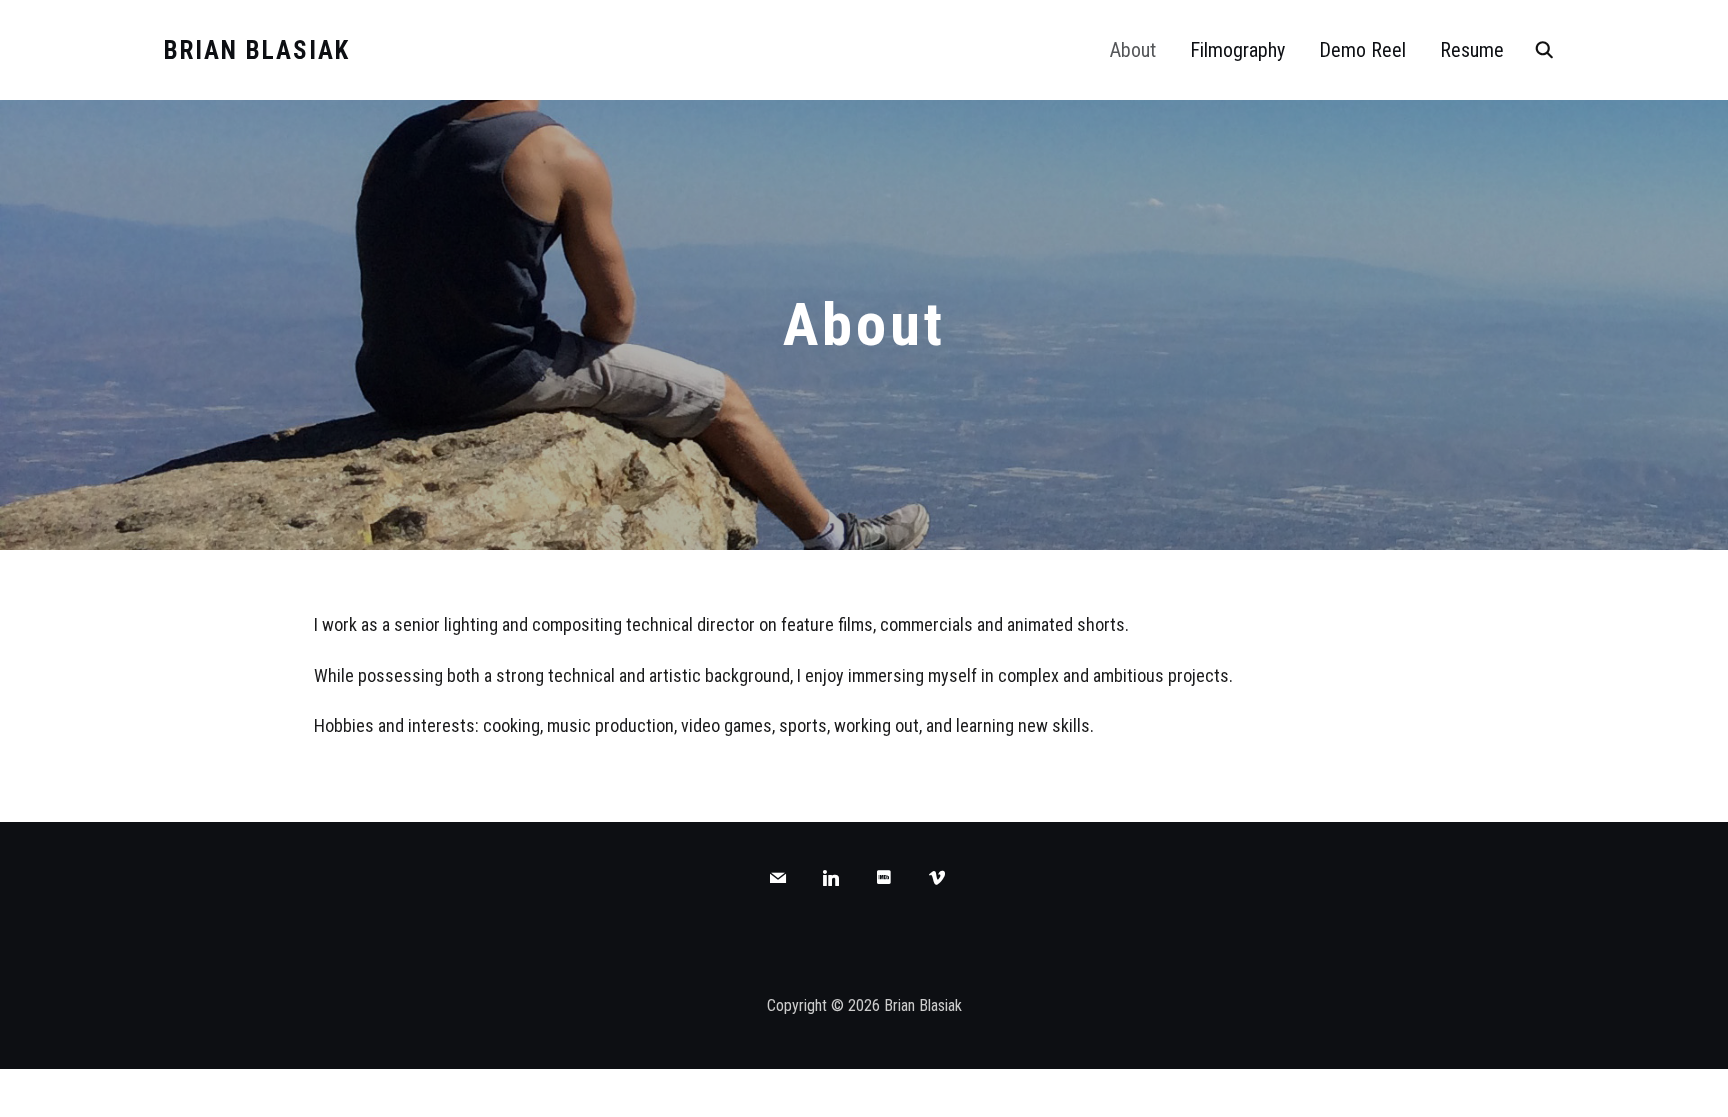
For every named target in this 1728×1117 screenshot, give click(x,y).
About (1133, 50)
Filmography (1237, 50)
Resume (1472, 50)
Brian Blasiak (257, 50)
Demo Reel (1362, 50)
